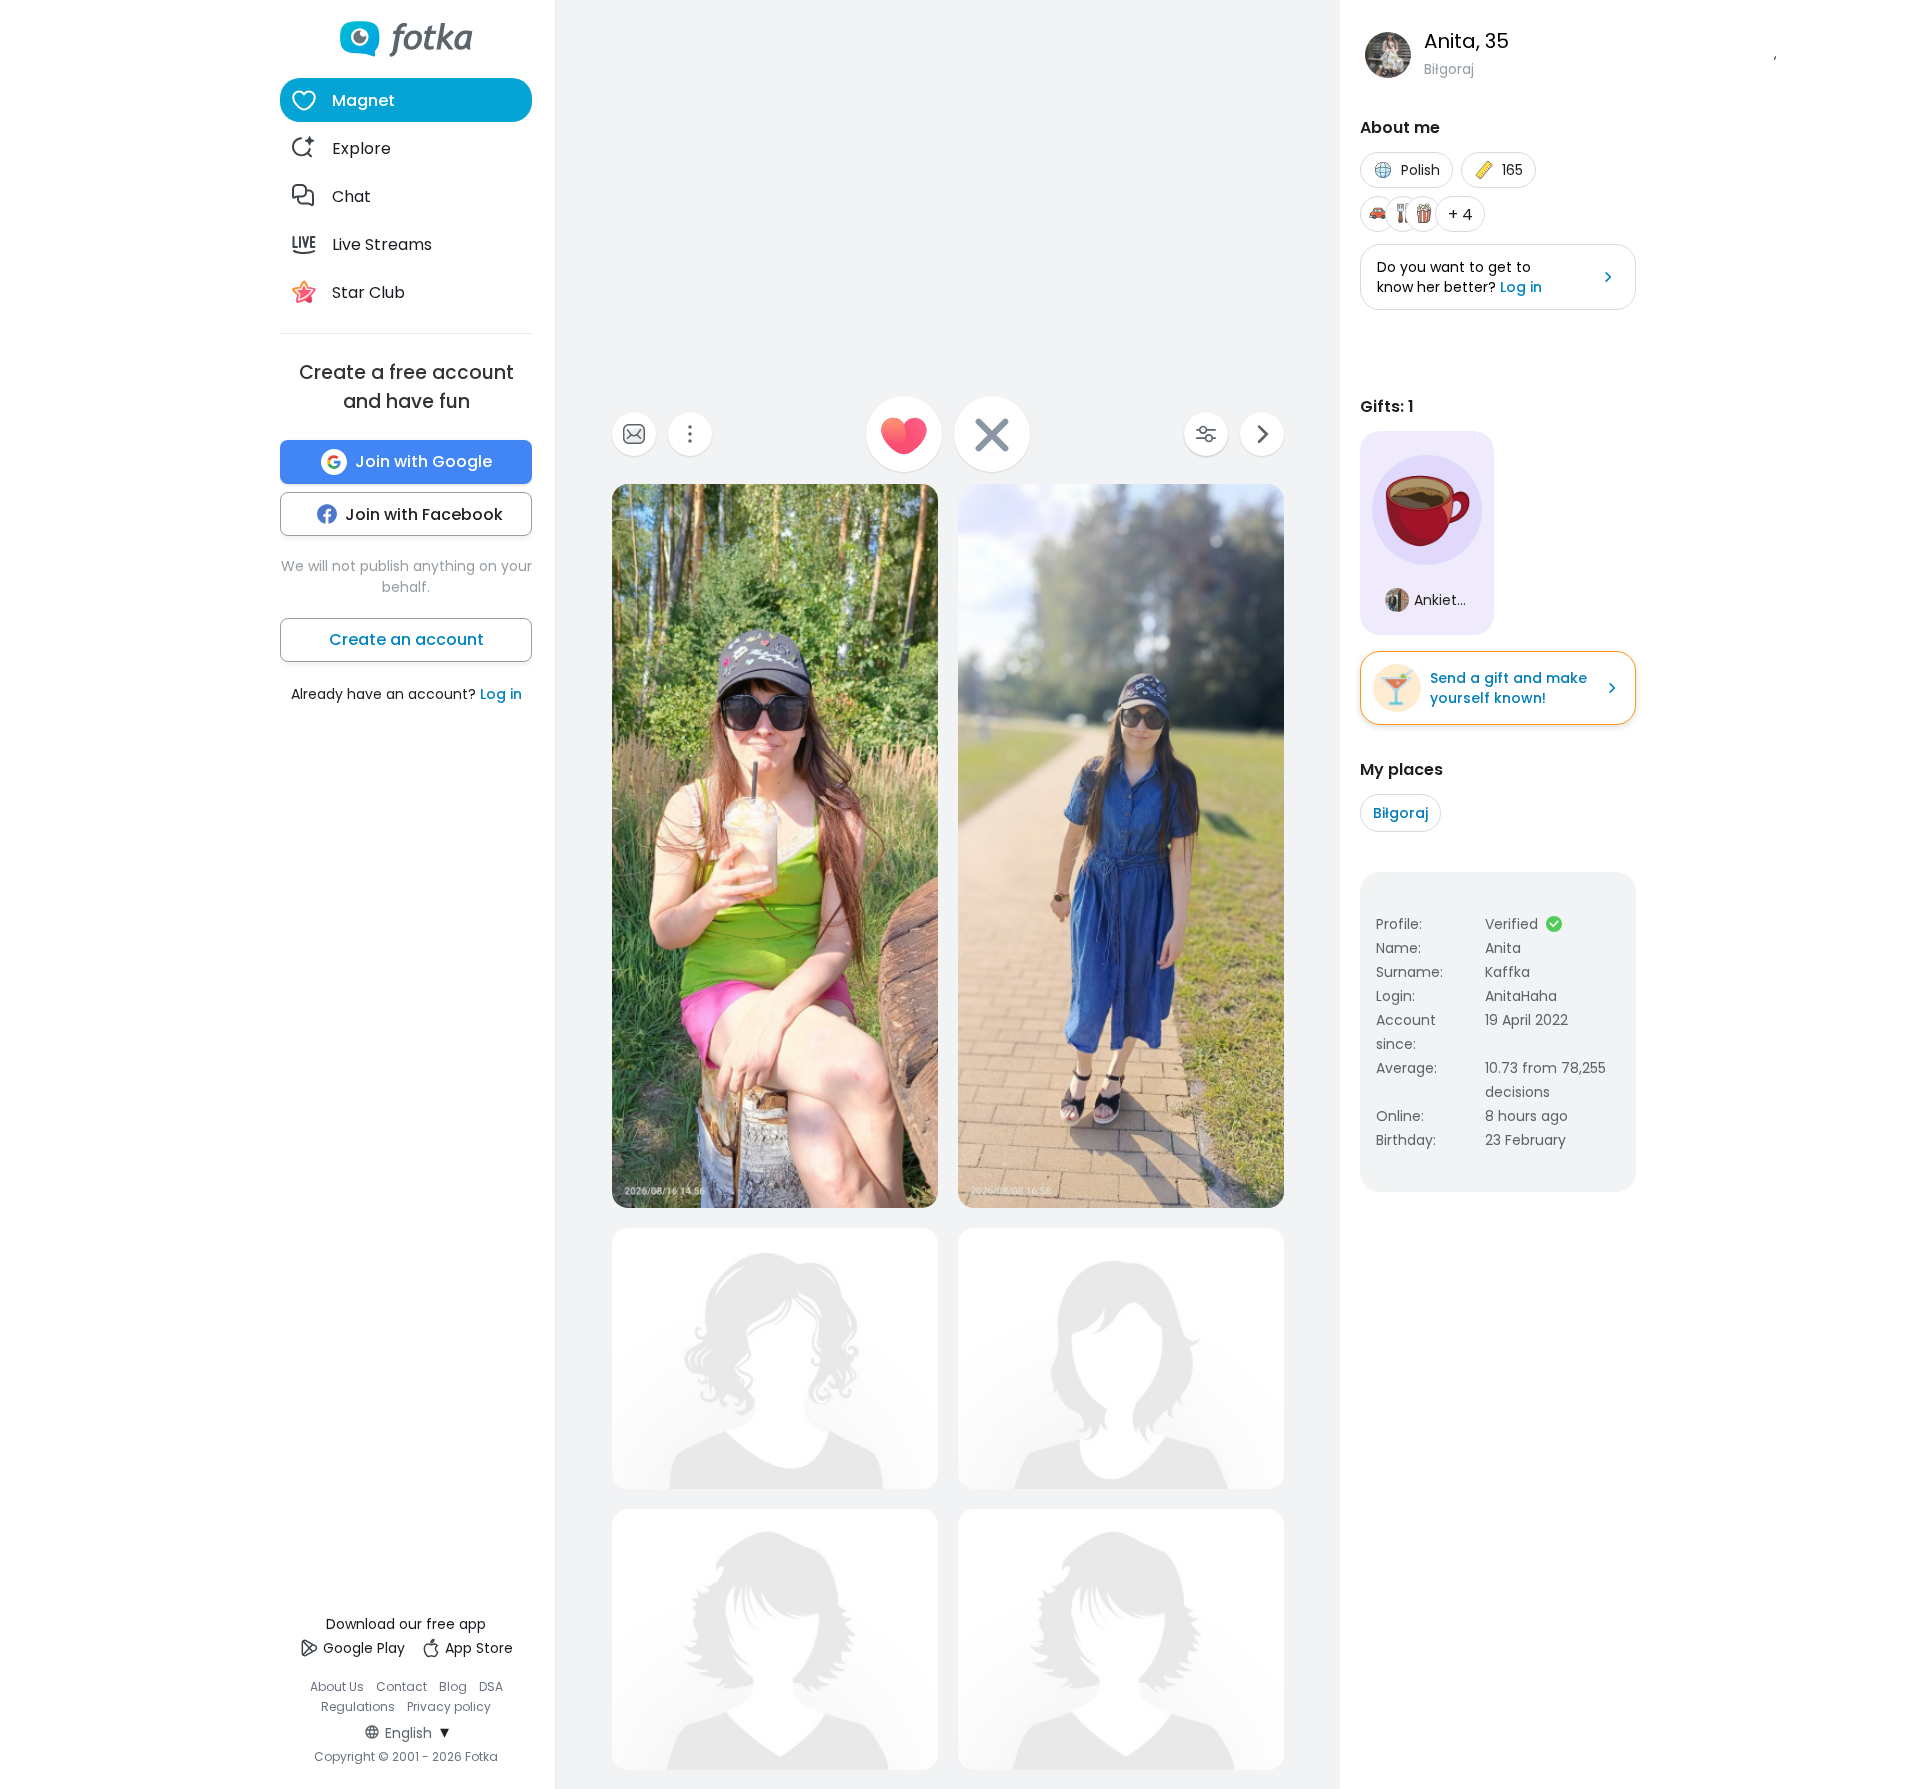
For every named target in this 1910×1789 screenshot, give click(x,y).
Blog (453, 1686)
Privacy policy (449, 1706)
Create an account (406, 639)
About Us (337, 1686)
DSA (491, 1686)
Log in (501, 694)
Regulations (358, 1706)
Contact (401, 1686)
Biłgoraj (1400, 813)
